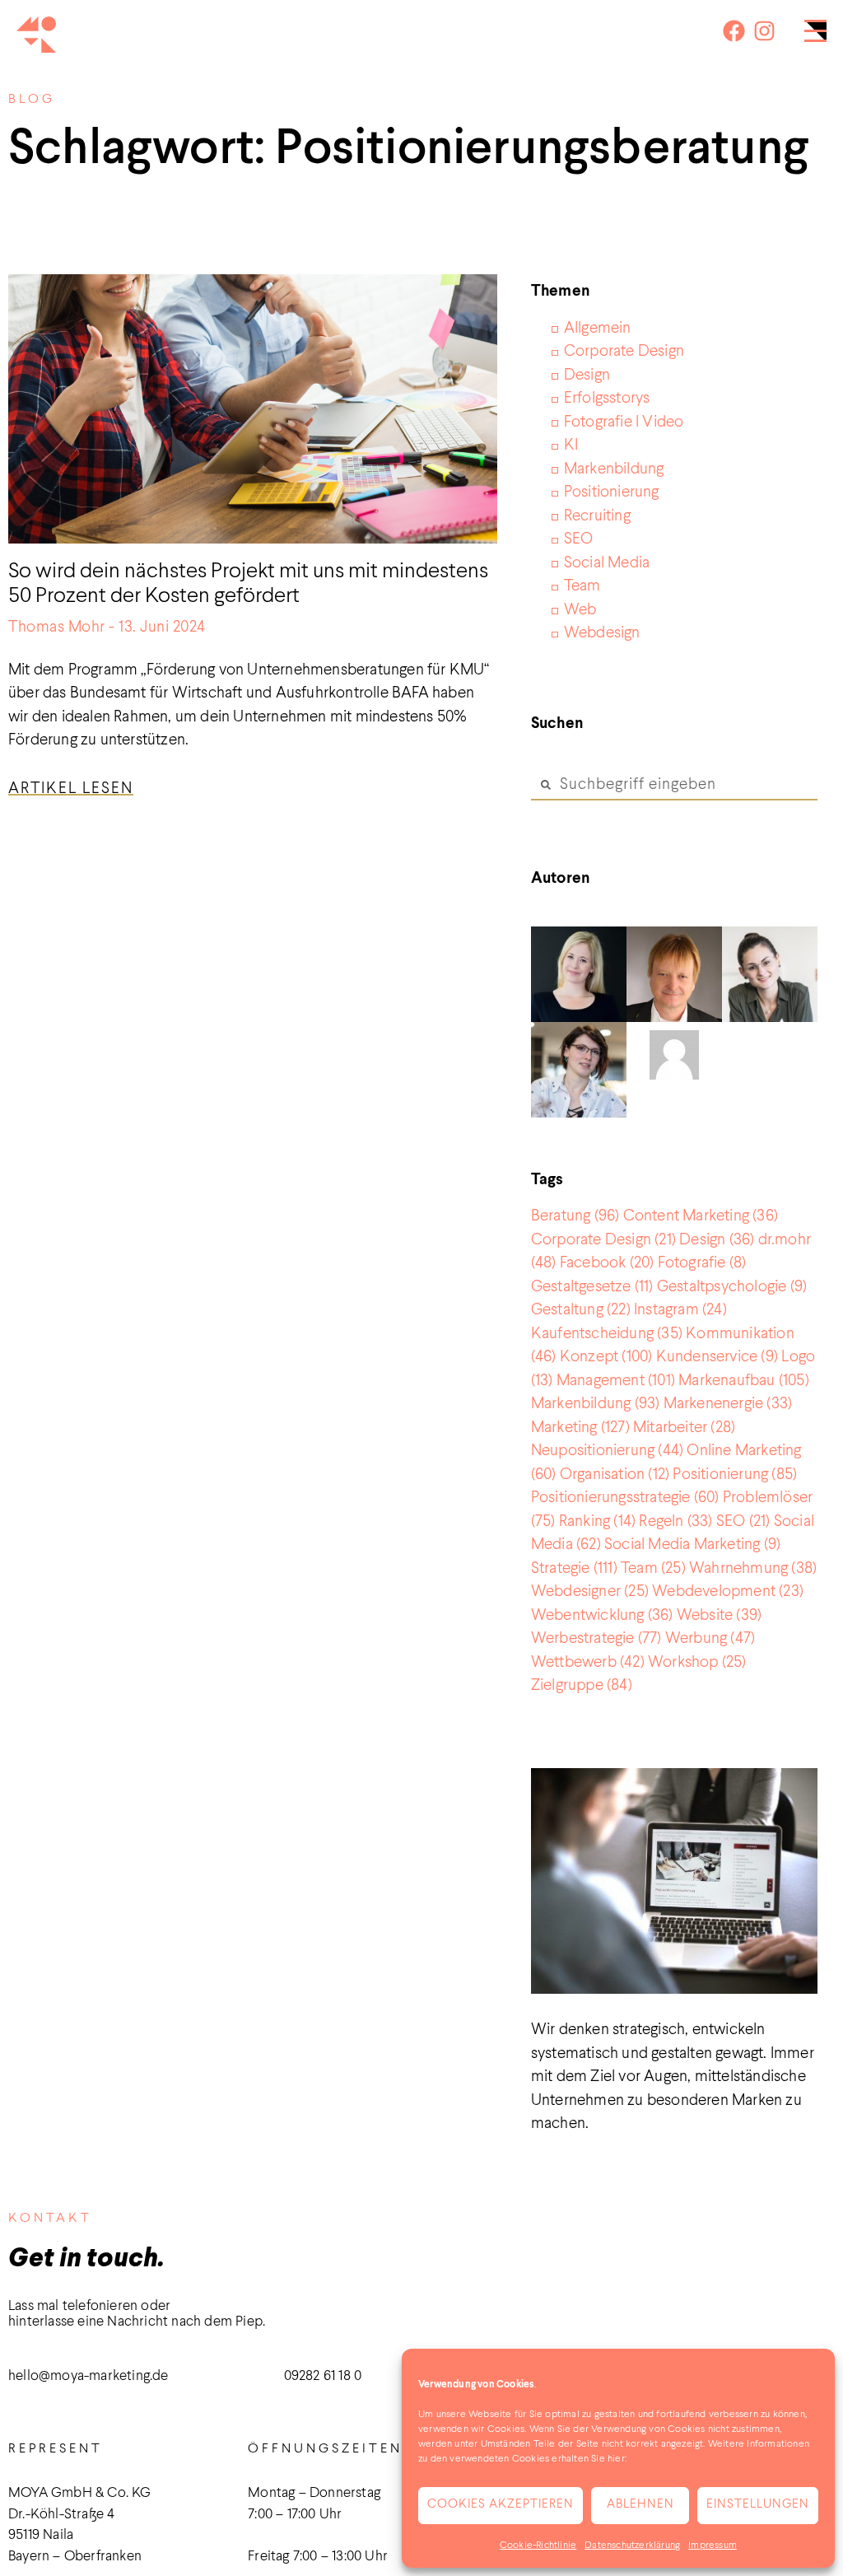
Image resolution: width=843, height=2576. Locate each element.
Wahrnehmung (753, 1568)
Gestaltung (581, 1310)
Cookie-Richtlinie (538, 2546)
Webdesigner (590, 1591)
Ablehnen (640, 2505)
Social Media (607, 563)
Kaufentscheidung (607, 1334)
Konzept (606, 1357)
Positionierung (612, 492)
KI (571, 445)
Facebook (607, 1263)
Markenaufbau (744, 1381)
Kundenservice (717, 1357)
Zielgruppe (582, 1685)
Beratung (575, 1216)
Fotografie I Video (624, 422)
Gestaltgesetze (592, 1287)
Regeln (675, 1521)
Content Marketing (701, 1216)
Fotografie (702, 1263)
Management (616, 1381)
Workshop (697, 1662)
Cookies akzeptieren (501, 2505)
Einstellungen (758, 2505)
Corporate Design (624, 351)
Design (587, 375)
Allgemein (598, 328)
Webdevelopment (728, 1591)
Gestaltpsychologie (732, 1287)
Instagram (680, 1310)
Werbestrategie (596, 1638)
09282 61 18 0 (323, 2376)
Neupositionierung (607, 1451)
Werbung (710, 1638)
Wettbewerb (588, 1662)
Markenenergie (728, 1404)
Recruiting (597, 516)
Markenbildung (614, 469)
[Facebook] (734, 31)
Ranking (597, 1521)
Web (580, 610)
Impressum (713, 2546)
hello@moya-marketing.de (88, 2376)
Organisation (615, 1475)
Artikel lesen (71, 789)
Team (582, 586)
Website (719, 1615)
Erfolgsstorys (607, 398)
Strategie (574, 1568)
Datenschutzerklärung (632, 2546)
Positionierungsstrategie (625, 1498)
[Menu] (815, 35)
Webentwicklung (602, 1615)
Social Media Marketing (692, 1545)
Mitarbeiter (684, 1428)
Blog (32, 100)
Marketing (580, 1428)
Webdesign (602, 633)
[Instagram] (764, 31)
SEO (579, 539)
